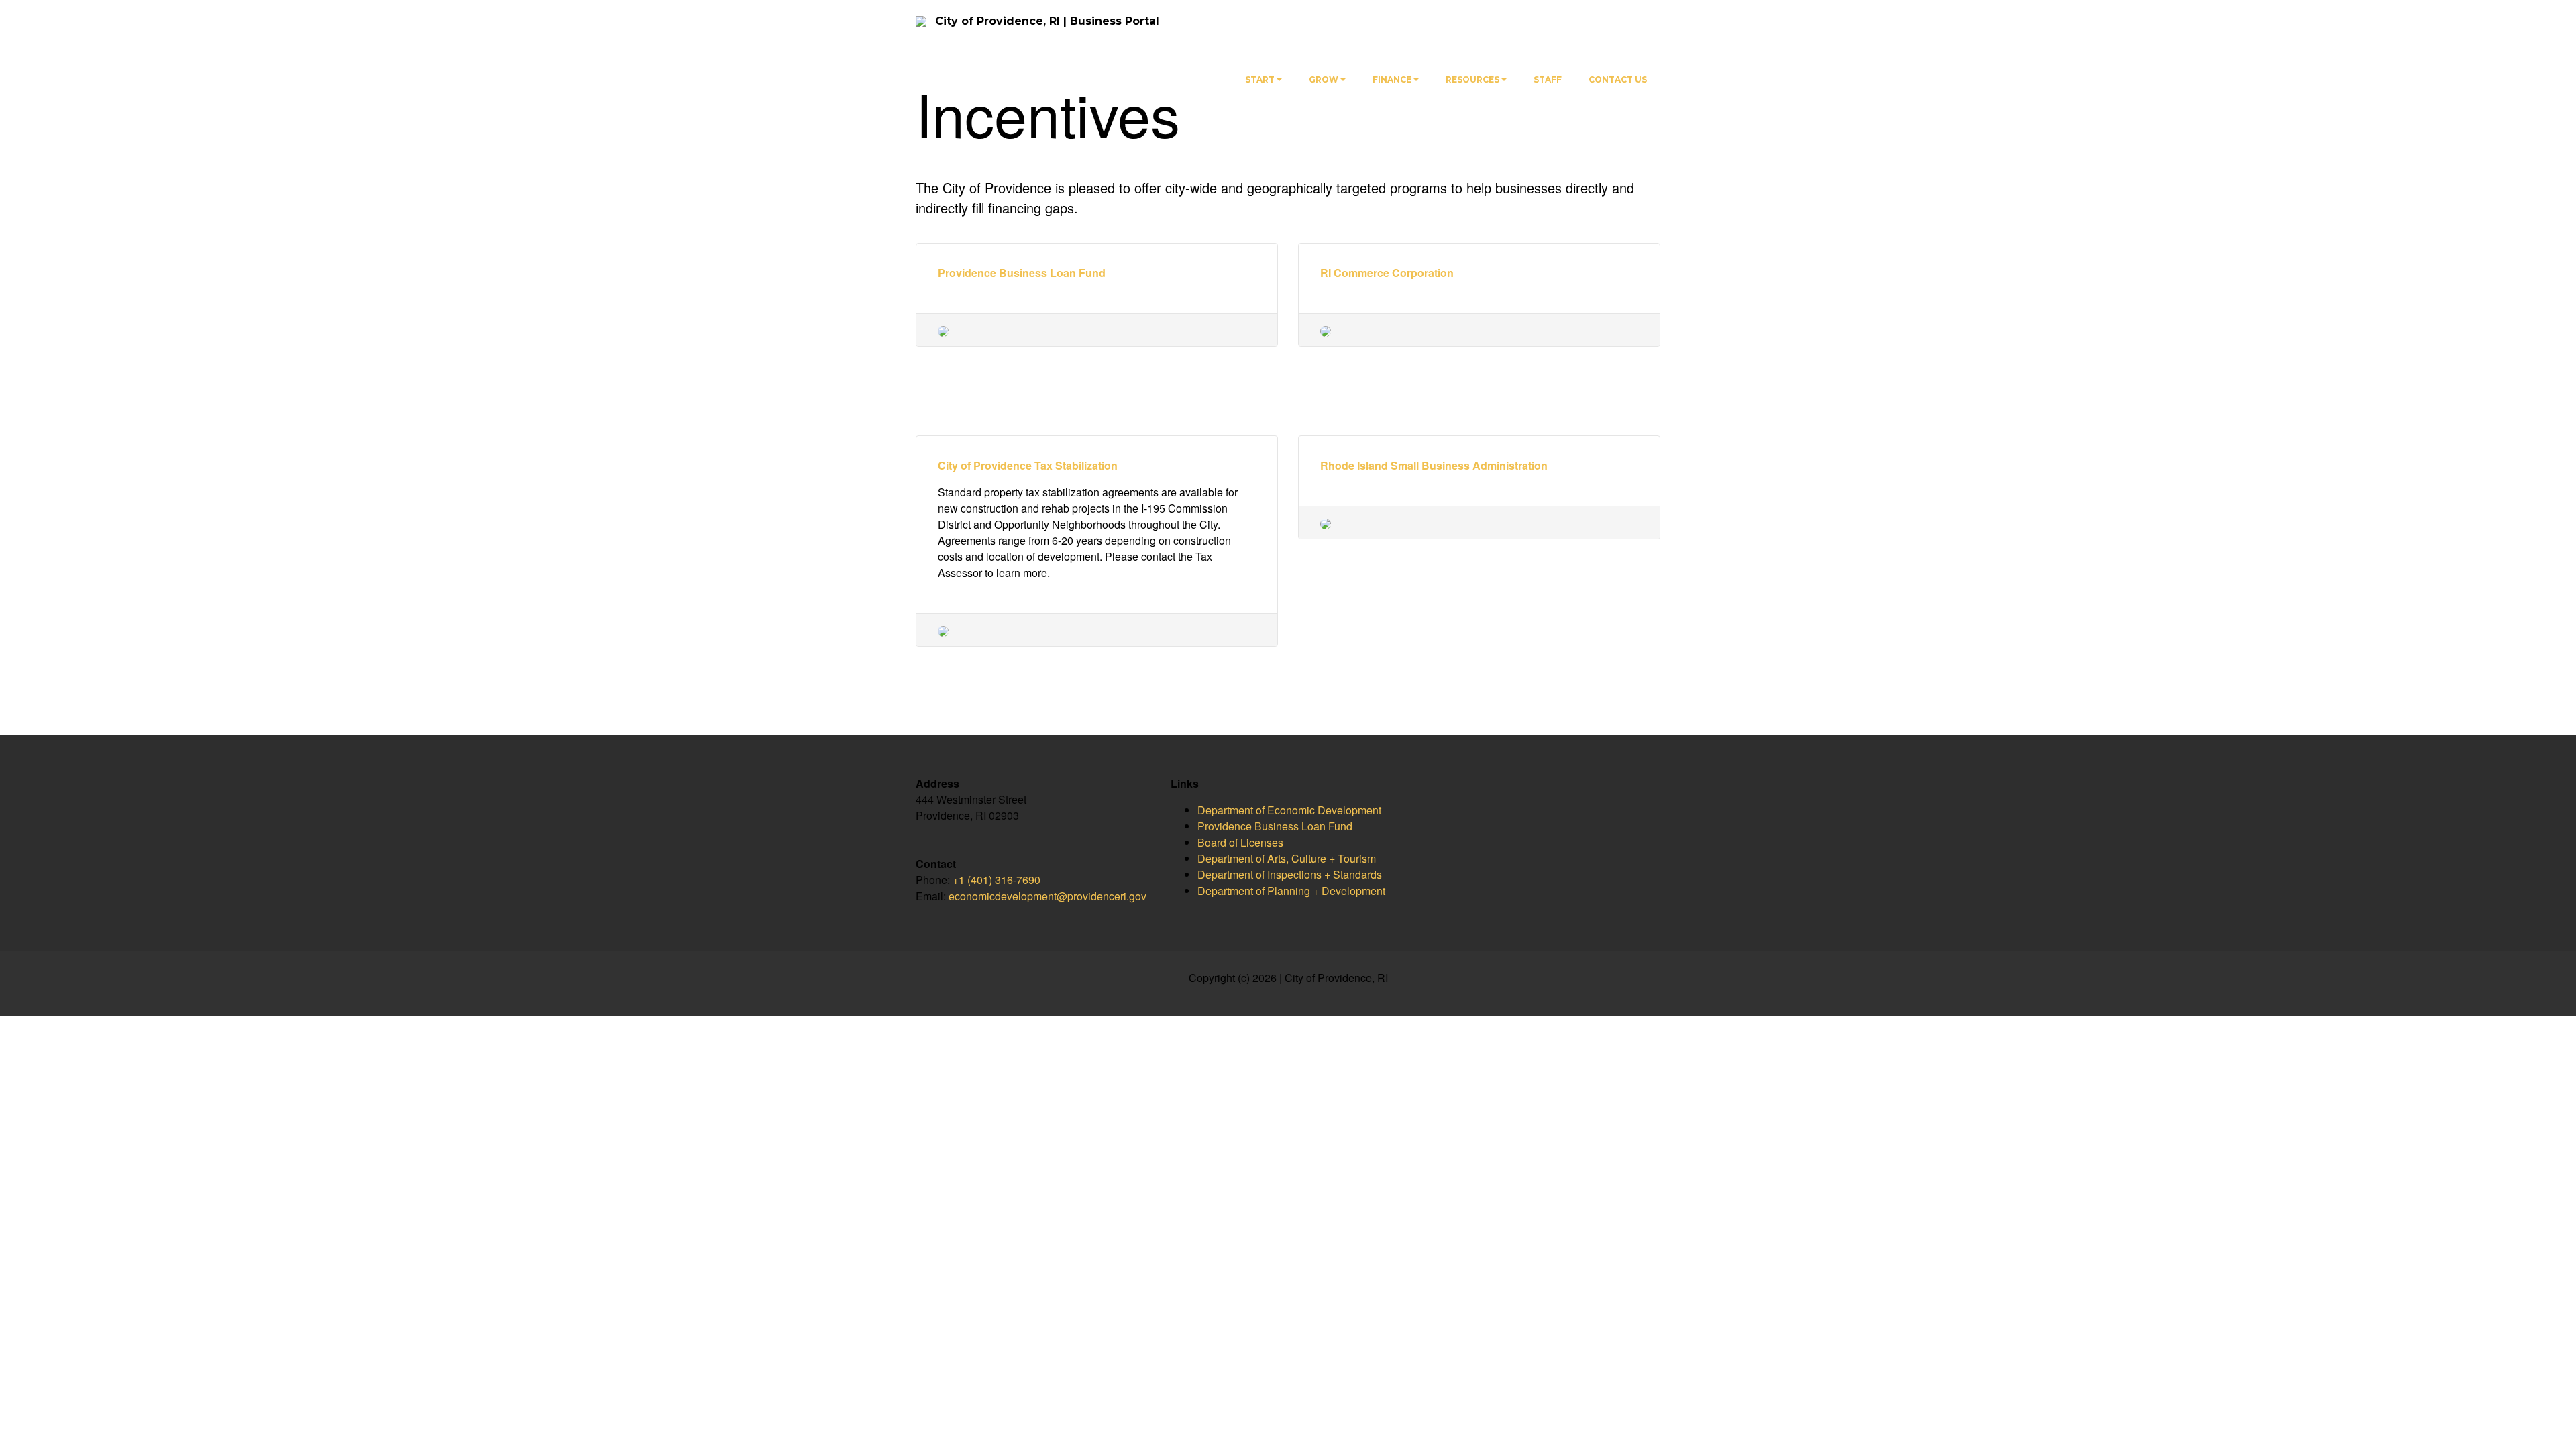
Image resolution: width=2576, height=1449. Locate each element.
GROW (1324, 79)
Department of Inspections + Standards (1290, 874)
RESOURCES (1472, 79)
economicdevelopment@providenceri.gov (1048, 896)
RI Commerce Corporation (1387, 273)
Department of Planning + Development (1291, 891)
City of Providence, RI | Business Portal (1047, 21)
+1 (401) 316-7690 (997, 880)
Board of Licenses (1240, 842)
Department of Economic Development (1289, 810)
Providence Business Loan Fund (1022, 273)
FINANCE (1392, 79)
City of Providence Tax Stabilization (1028, 465)
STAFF (1548, 79)
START (1260, 79)
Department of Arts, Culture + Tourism (1287, 858)
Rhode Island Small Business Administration (1434, 465)
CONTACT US (1618, 79)
